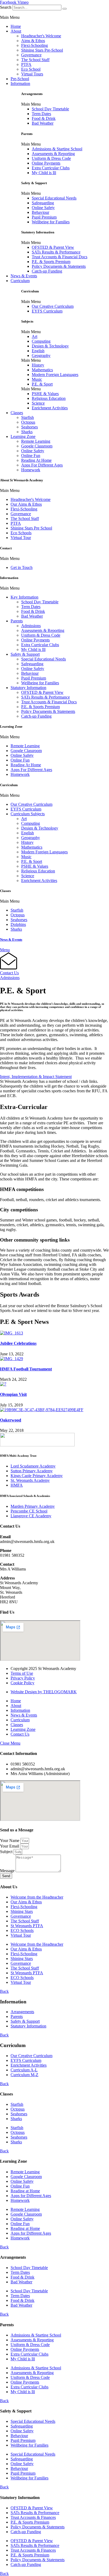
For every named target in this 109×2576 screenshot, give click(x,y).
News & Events (24, 276)
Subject (7, 1852)
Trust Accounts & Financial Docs (60, 257)
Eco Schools (21, 533)
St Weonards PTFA (27, 1926)
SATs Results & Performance (56, 252)
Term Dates (41, 114)
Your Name (10, 1841)
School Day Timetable (50, 109)
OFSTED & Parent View (53, 247)
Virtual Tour (21, 538)
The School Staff (35, 60)
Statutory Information (28, 688)
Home (16, 26)
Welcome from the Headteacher (37, 1897)
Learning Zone (23, 436)
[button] (54, 17)
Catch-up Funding (47, 271)
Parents (17, 621)
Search (6, 7)
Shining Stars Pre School (31, 528)
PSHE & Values (45, 394)
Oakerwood (11, 1420)
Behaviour (40, 212)
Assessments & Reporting (53, 154)
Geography (41, 356)
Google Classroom (37, 446)
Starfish (28, 417)
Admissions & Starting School (57, 149)
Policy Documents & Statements (59, 266)
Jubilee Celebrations (18, 1343)
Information (20, 83)
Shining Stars (22, 1911)
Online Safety (43, 208)
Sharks (27, 432)
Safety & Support (25, 654)
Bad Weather (43, 123)
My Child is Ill (44, 173)
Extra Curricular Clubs (51, 168)
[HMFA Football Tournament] (12, 1359)
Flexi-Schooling (35, 45)
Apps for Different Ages (31, 2196)
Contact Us (9, 973)
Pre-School (20, 79)
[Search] (65, 9)
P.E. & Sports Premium (51, 262)
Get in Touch (22, 567)
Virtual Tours (32, 74)
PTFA (26, 64)
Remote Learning (36, 441)
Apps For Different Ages (42, 465)
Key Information (24, 597)
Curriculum (20, 281)
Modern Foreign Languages (55, 375)
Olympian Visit (13, 1394)
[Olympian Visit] (3, 1384)
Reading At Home (36, 460)
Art (35, 336)
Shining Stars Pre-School (42, 50)
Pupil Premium (44, 217)
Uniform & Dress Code (51, 158)
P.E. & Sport (42, 384)
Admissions (31, 626)
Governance (31, 55)
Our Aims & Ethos (26, 504)
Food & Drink (44, 118)
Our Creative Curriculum (53, 306)
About (16, 31)
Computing (41, 341)
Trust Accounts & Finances (33, 2517)
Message (8, 1871)
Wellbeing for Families (51, 222)
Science (38, 403)
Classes (17, 413)
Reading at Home (25, 2191)
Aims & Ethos (33, 41)
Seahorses (29, 427)
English (38, 351)
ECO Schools (22, 1930)
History (38, 365)
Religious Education (49, 398)
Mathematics (42, 370)
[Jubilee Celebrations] (12, 1333)
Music (37, 379)
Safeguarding (43, 203)
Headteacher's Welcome (41, 36)
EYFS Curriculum (47, 311)
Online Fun (31, 456)
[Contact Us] (9, 968)
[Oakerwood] (42, 1410)
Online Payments (46, 163)
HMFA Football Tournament (26, 1369)
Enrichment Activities (50, 408)
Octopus (28, 422)
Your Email (10, 1846)
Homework (31, 470)
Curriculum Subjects (28, 814)
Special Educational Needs (54, 198)
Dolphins (18, 924)
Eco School (31, 69)
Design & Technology (50, 346)
